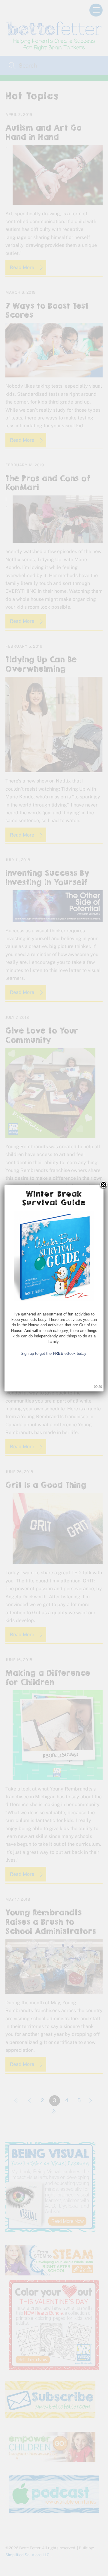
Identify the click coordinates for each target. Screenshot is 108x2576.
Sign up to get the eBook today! (54, 1353)
